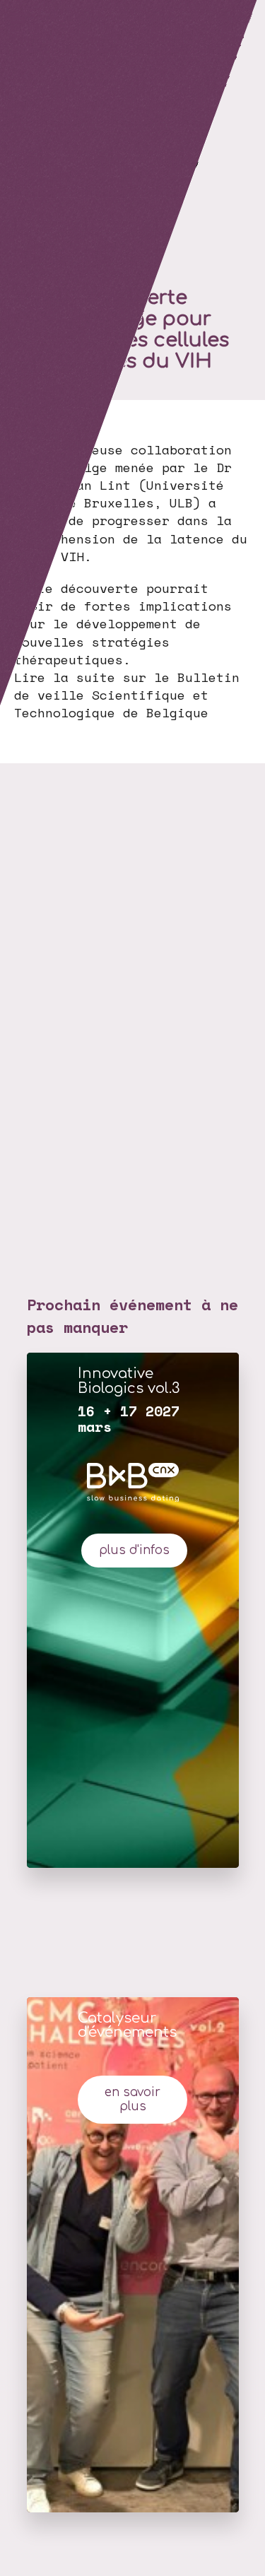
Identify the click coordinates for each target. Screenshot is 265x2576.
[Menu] (18, 18)
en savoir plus (132, 2100)
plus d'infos (134, 1550)
